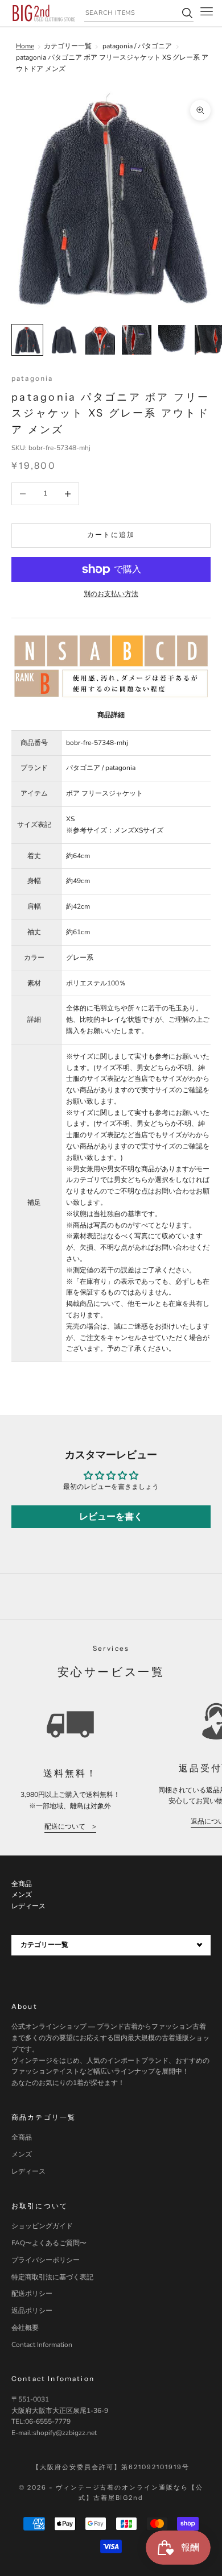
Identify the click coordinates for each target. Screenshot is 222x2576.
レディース (28, 2171)
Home (25, 46)
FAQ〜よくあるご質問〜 (49, 2243)
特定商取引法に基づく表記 (52, 2277)
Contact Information (42, 2345)
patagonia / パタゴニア (137, 46)
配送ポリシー (32, 2294)
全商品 (22, 2137)
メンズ (22, 2154)
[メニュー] (207, 13)
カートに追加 (111, 535)
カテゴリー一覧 (68, 46)
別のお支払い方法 (111, 594)
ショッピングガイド (42, 2226)
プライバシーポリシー (46, 2260)
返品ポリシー (32, 2311)
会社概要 (25, 2328)
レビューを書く (111, 1517)
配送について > (70, 1826)
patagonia (32, 378)
